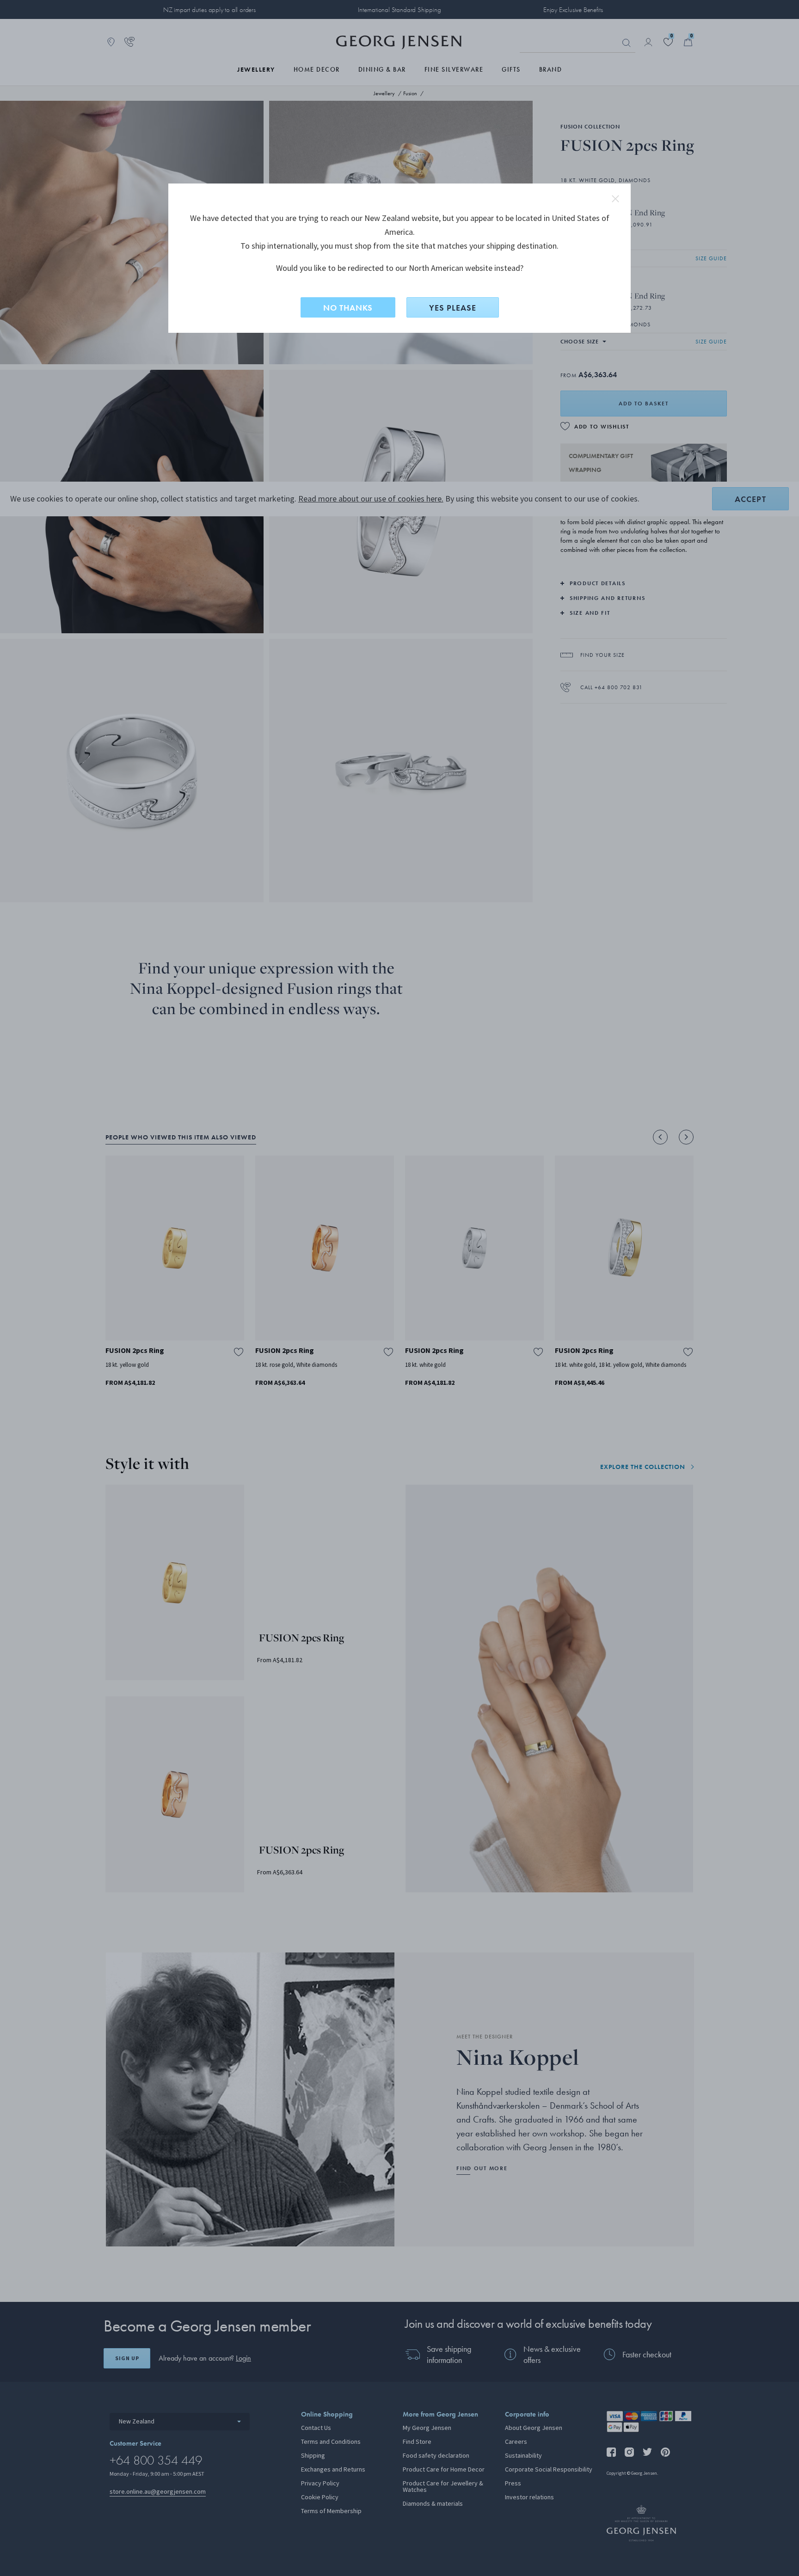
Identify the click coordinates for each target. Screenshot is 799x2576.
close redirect (615, 199)
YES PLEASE (453, 308)
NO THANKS (348, 308)
